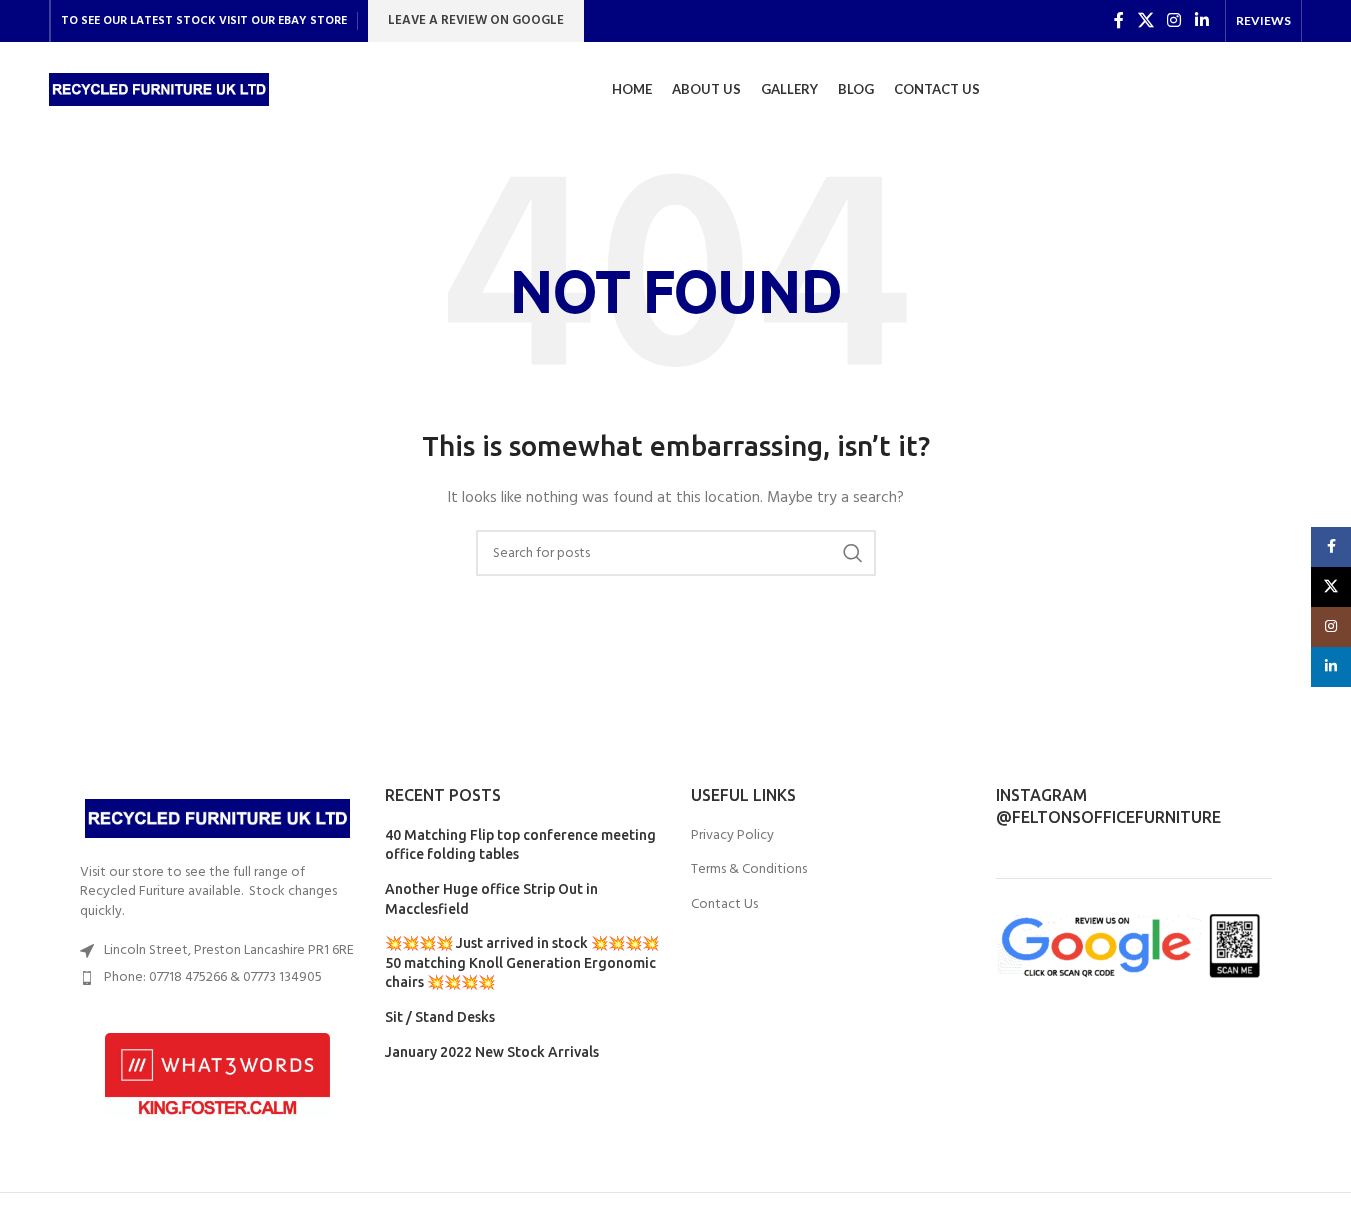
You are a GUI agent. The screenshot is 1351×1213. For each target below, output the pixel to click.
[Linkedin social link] (1201, 21)
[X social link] (1145, 21)
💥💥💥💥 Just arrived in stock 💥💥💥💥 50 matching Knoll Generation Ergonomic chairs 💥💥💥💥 (522, 962)
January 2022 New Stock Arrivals (492, 1052)
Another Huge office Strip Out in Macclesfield (491, 899)
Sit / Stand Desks (440, 1017)
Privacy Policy (732, 836)
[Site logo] (159, 89)
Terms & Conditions (749, 870)
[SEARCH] (853, 553)
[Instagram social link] (1174, 21)
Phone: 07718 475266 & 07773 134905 (213, 977)
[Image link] (218, 818)
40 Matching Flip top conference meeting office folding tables (520, 845)
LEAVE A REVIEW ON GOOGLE (476, 20)
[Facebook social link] (1119, 21)
